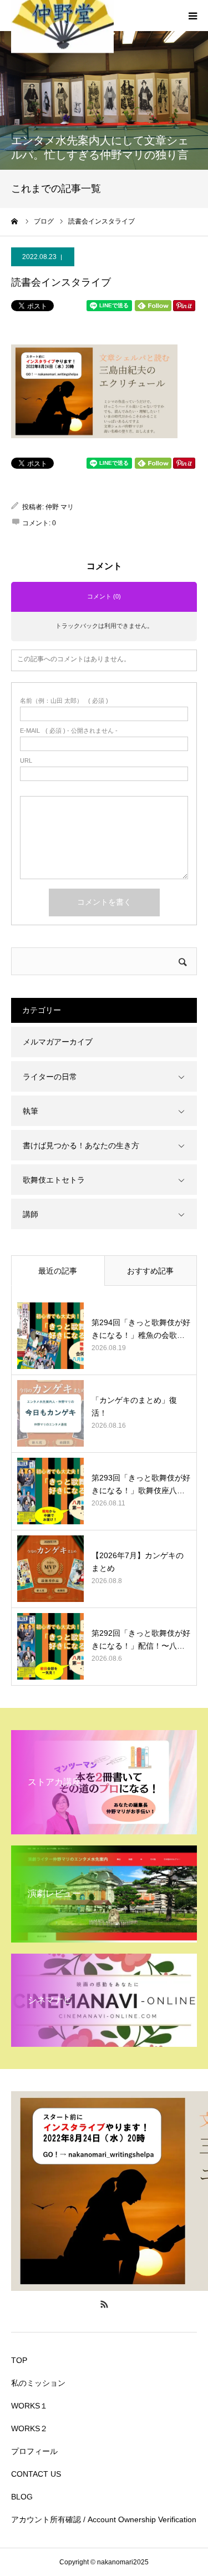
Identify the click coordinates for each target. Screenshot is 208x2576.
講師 (31, 1214)
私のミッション (38, 2383)
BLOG (22, 2497)
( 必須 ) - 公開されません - (69, 731)
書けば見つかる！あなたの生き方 (81, 1145)
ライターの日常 (50, 1077)
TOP (19, 2360)
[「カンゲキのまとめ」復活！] (50, 1413)
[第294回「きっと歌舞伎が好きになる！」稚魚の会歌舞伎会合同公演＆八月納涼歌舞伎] (50, 1336)
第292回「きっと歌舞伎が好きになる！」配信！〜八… (141, 1639)
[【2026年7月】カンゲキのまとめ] (50, 1569)
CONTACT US (36, 2474)
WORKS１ (29, 2406)
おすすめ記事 (150, 1271)
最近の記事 (58, 1271)
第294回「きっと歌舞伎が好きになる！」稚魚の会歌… (141, 1328)
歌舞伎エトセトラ (54, 1180)
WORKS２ (29, 2428)
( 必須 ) (64, 701)
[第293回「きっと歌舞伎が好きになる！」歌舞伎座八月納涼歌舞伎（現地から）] (50, 1491)
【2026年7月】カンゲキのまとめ (138, 1561)
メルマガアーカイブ (58, 1042)
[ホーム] (15, 221)
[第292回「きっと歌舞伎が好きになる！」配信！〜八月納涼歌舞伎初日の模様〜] (50, 1646)
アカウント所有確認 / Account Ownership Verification (104, 2519)
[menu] (192, 16)
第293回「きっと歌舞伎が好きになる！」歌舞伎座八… (141, 1484)
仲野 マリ (60, 507)
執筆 (31, 1111)
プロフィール (34, 2451)
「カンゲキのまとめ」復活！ (134, 1406)
